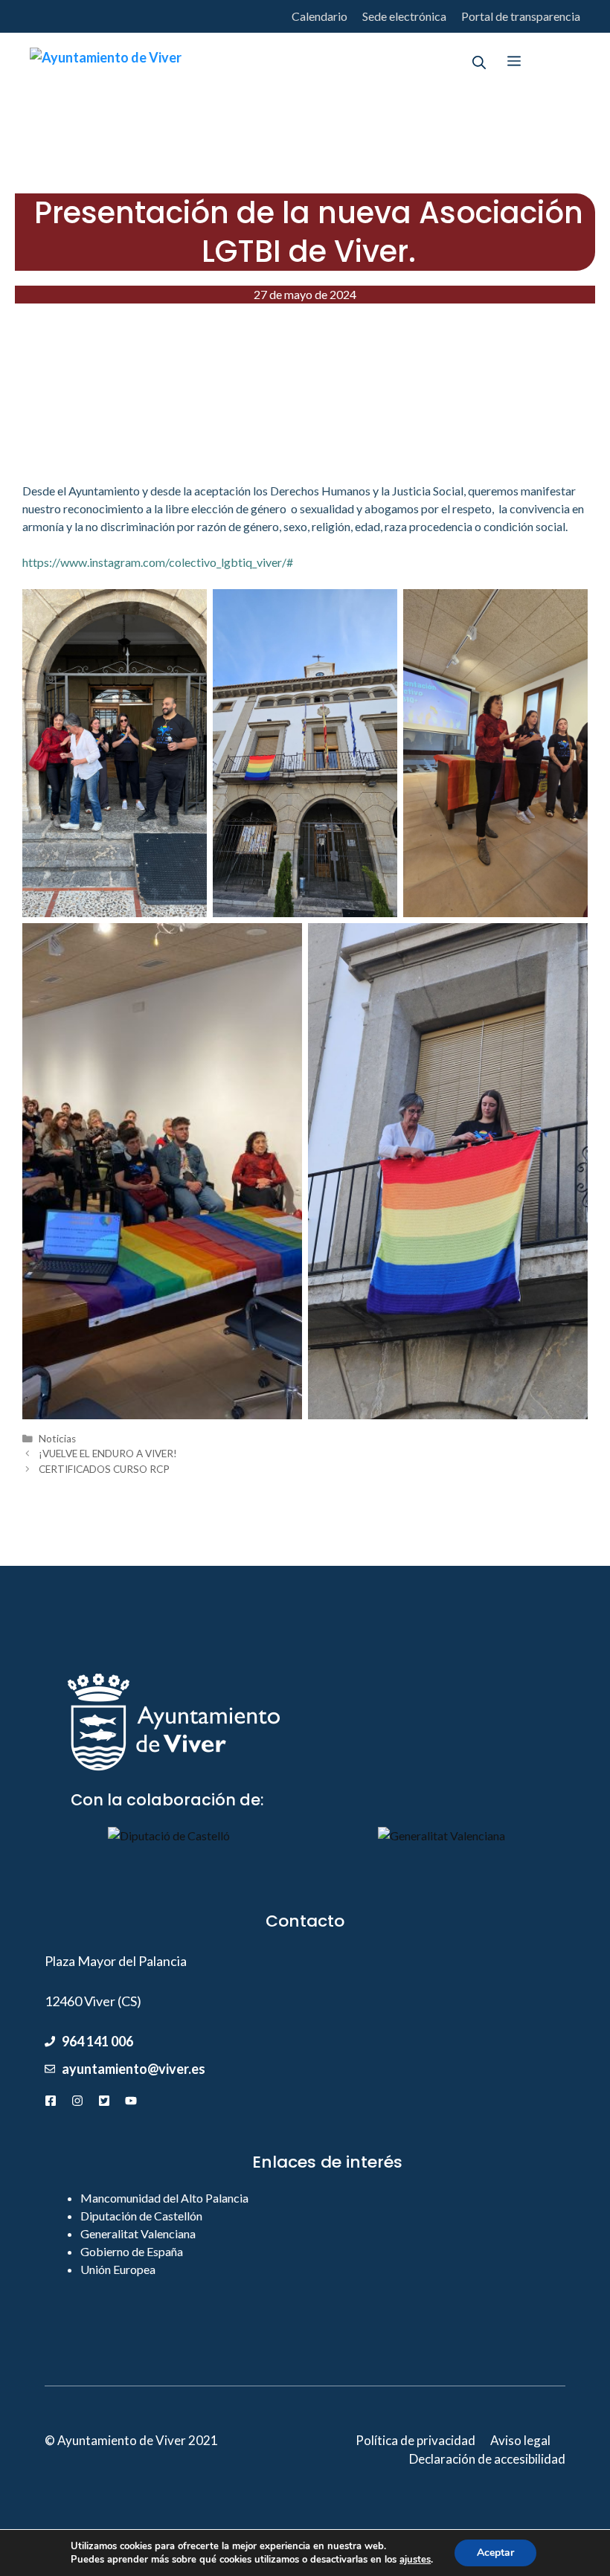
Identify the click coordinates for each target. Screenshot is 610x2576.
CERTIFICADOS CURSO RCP (104, 1469)
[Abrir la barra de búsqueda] (479, 61)
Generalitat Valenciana (138, 2233)
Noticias (57, 1439)
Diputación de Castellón (141, 2216)
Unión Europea (118, 2269)
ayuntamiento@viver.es (134, 2069)
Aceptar (495, 2553)
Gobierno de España (132, 2251)
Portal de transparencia (521, 16)
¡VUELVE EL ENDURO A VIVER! (108, 1454)
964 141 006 (97, 2041)
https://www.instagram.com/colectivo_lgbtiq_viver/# (158, 562)
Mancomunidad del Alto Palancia (164, 2198)
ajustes (415, 2560)
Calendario (320, 16)
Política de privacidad (415, 2440)
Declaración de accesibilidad (487, 2459)
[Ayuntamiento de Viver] (106, 61)
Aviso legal (520, 2440)
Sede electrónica (404, 16)
